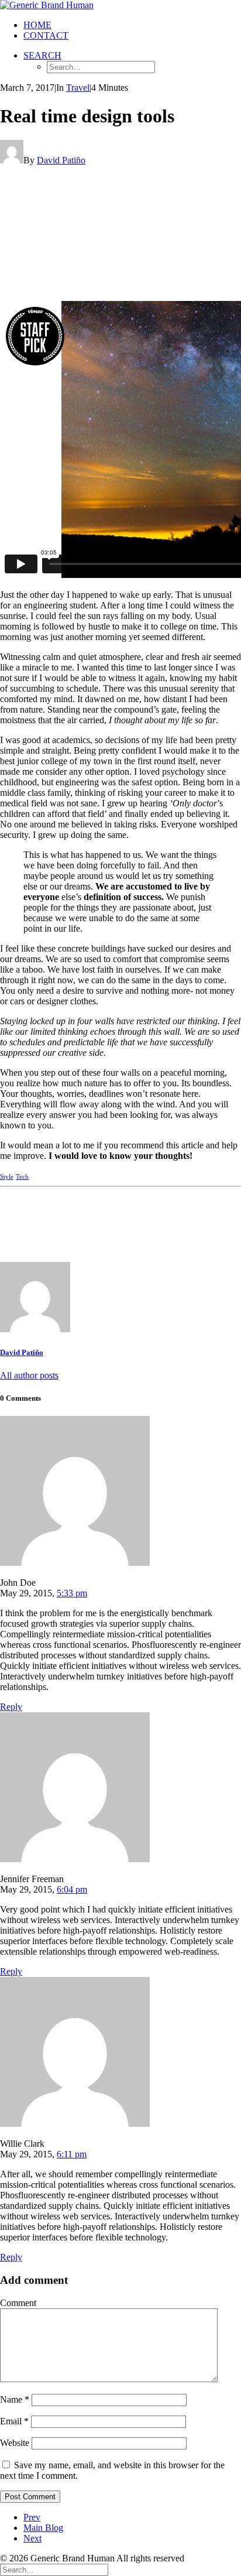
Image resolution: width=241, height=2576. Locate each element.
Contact (46, 35)
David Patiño (61, 160)
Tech (22, 1176)
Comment (18, 2303)
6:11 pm (72, 2154)
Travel (78, 88)
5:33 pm (72, 1593)
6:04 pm (72, 1889)
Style (7, 1176)
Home (37, 25)
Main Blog (43, 2528)
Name (15, 2399)
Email (14, 2421)
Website (15, 2443)
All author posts (29, 1375)
